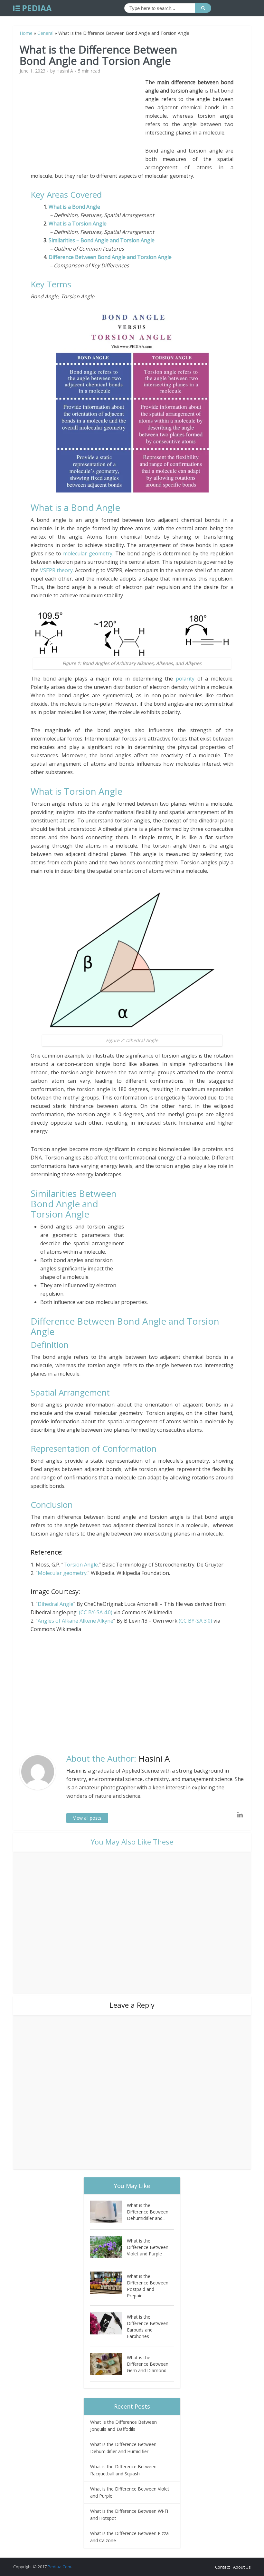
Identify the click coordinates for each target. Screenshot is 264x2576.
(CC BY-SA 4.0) (96, 1612)
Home (26, 33)
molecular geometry (88, 553)
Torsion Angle (81, 1565)
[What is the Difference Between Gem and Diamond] (108, 2364)
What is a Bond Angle (76, 207)
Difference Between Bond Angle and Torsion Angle (110, 257)
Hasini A (65, 71)
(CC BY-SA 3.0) (195, 1621)
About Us (242, 2567)
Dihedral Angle (56, 1604)
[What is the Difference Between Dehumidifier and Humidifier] (108, 2212)
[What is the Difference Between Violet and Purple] (108, 2247)
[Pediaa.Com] (33, 8)
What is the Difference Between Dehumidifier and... (148, 2212)
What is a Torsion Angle (78, 224)
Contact (222, 2567)
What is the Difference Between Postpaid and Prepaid (148, 2286)
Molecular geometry (62, 1573)
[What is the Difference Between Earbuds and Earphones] (108, 2323)
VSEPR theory (56, 570)
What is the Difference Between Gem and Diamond (148, 2364)
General (45, 33)
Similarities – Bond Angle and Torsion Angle (102, 240)
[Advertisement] (88, 123)
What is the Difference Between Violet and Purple (148, 2247)
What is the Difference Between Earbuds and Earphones (148, 2327)
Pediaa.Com (59, 2567)
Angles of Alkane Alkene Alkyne (75, 1621)
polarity (185, 679)
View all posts (87, 1818)
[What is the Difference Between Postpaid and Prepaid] (108, 2283)
